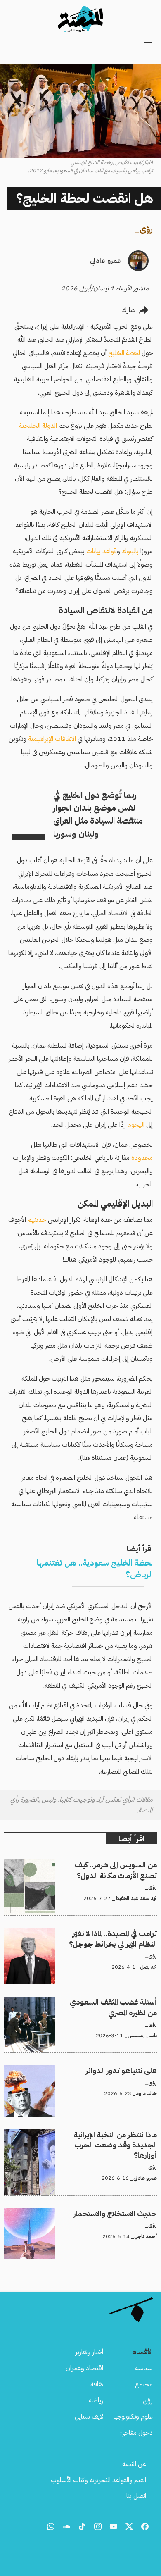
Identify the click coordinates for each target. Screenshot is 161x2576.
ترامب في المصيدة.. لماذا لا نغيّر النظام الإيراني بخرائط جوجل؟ (87, 1933)
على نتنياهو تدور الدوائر (128, 2070)
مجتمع (144, 2384)
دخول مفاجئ (136, 2433)
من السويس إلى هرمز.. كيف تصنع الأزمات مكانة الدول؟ (89, 1864)
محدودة (141, 1158)
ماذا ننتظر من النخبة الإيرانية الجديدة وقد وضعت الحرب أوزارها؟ (87, 2139)
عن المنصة (134, 2464)
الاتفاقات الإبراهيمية (52, 739)
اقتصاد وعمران (84, 2368)
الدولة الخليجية (38, 426)
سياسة (144, 2368)
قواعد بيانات (102, 551)
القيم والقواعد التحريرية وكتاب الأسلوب (98, 2480)
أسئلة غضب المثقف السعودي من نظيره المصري (101, 2002)
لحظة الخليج (124, 353)
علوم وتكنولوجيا (133, 2416)
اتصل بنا (136, 2496)
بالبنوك (130, 551)
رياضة (96, 2400)
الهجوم (135, 1125)
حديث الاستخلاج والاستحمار (122, 2213)
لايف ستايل (89, 2416)
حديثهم (36, 1220)
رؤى (146, 229)
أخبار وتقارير (89, 2352)
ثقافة (97, 2384)
